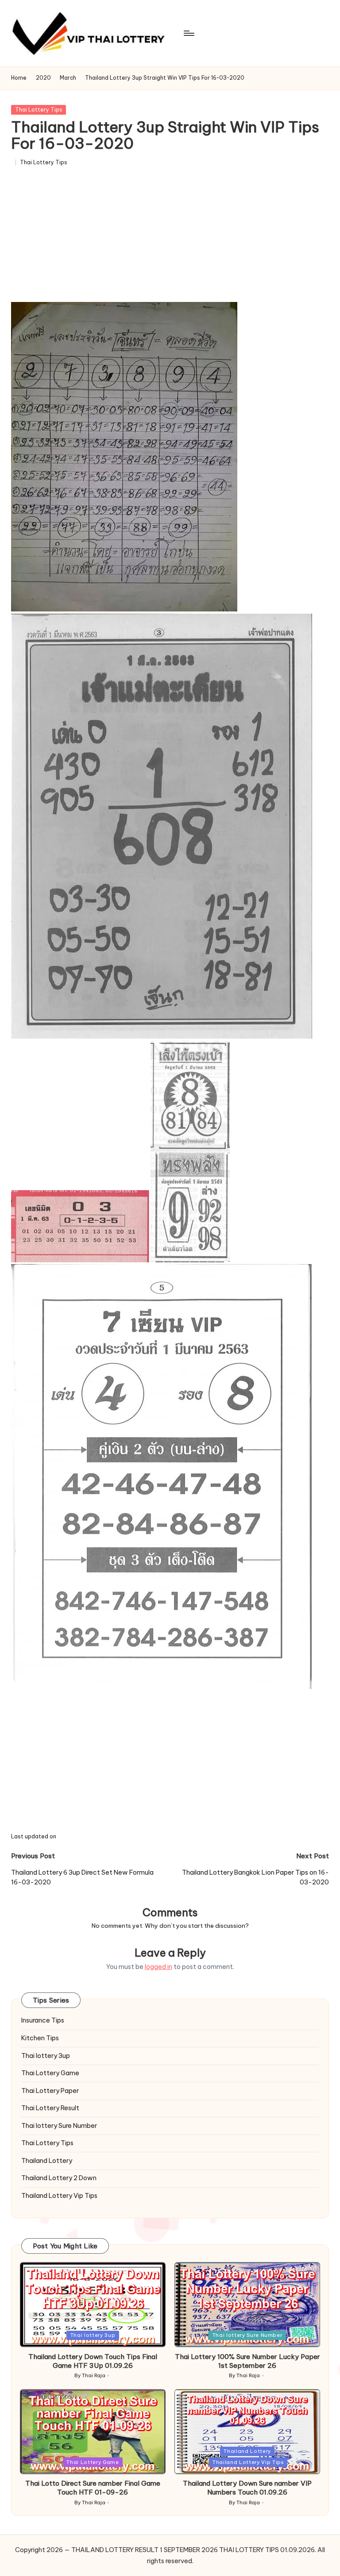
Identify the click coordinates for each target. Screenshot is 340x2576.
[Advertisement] (170, 237)
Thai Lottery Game (50, 2073)
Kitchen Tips (40, 2038)
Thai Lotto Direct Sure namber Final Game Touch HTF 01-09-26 (93, 2488)
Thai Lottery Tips (39, 110)
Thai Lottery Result (50, 2108)
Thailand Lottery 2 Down (59, 2178)
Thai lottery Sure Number (59, 2126)
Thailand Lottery (47, 2161)
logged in (158, 1967)
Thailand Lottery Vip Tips (59, 2196)
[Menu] (188, 33)
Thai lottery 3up (46, 2056)
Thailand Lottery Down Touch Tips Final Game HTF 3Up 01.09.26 (93, 2361)
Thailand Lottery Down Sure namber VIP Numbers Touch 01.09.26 (247, 2488)
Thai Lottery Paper (50, 2091)
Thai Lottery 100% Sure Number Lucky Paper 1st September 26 (247, 2361)
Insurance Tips (43, 2020)
